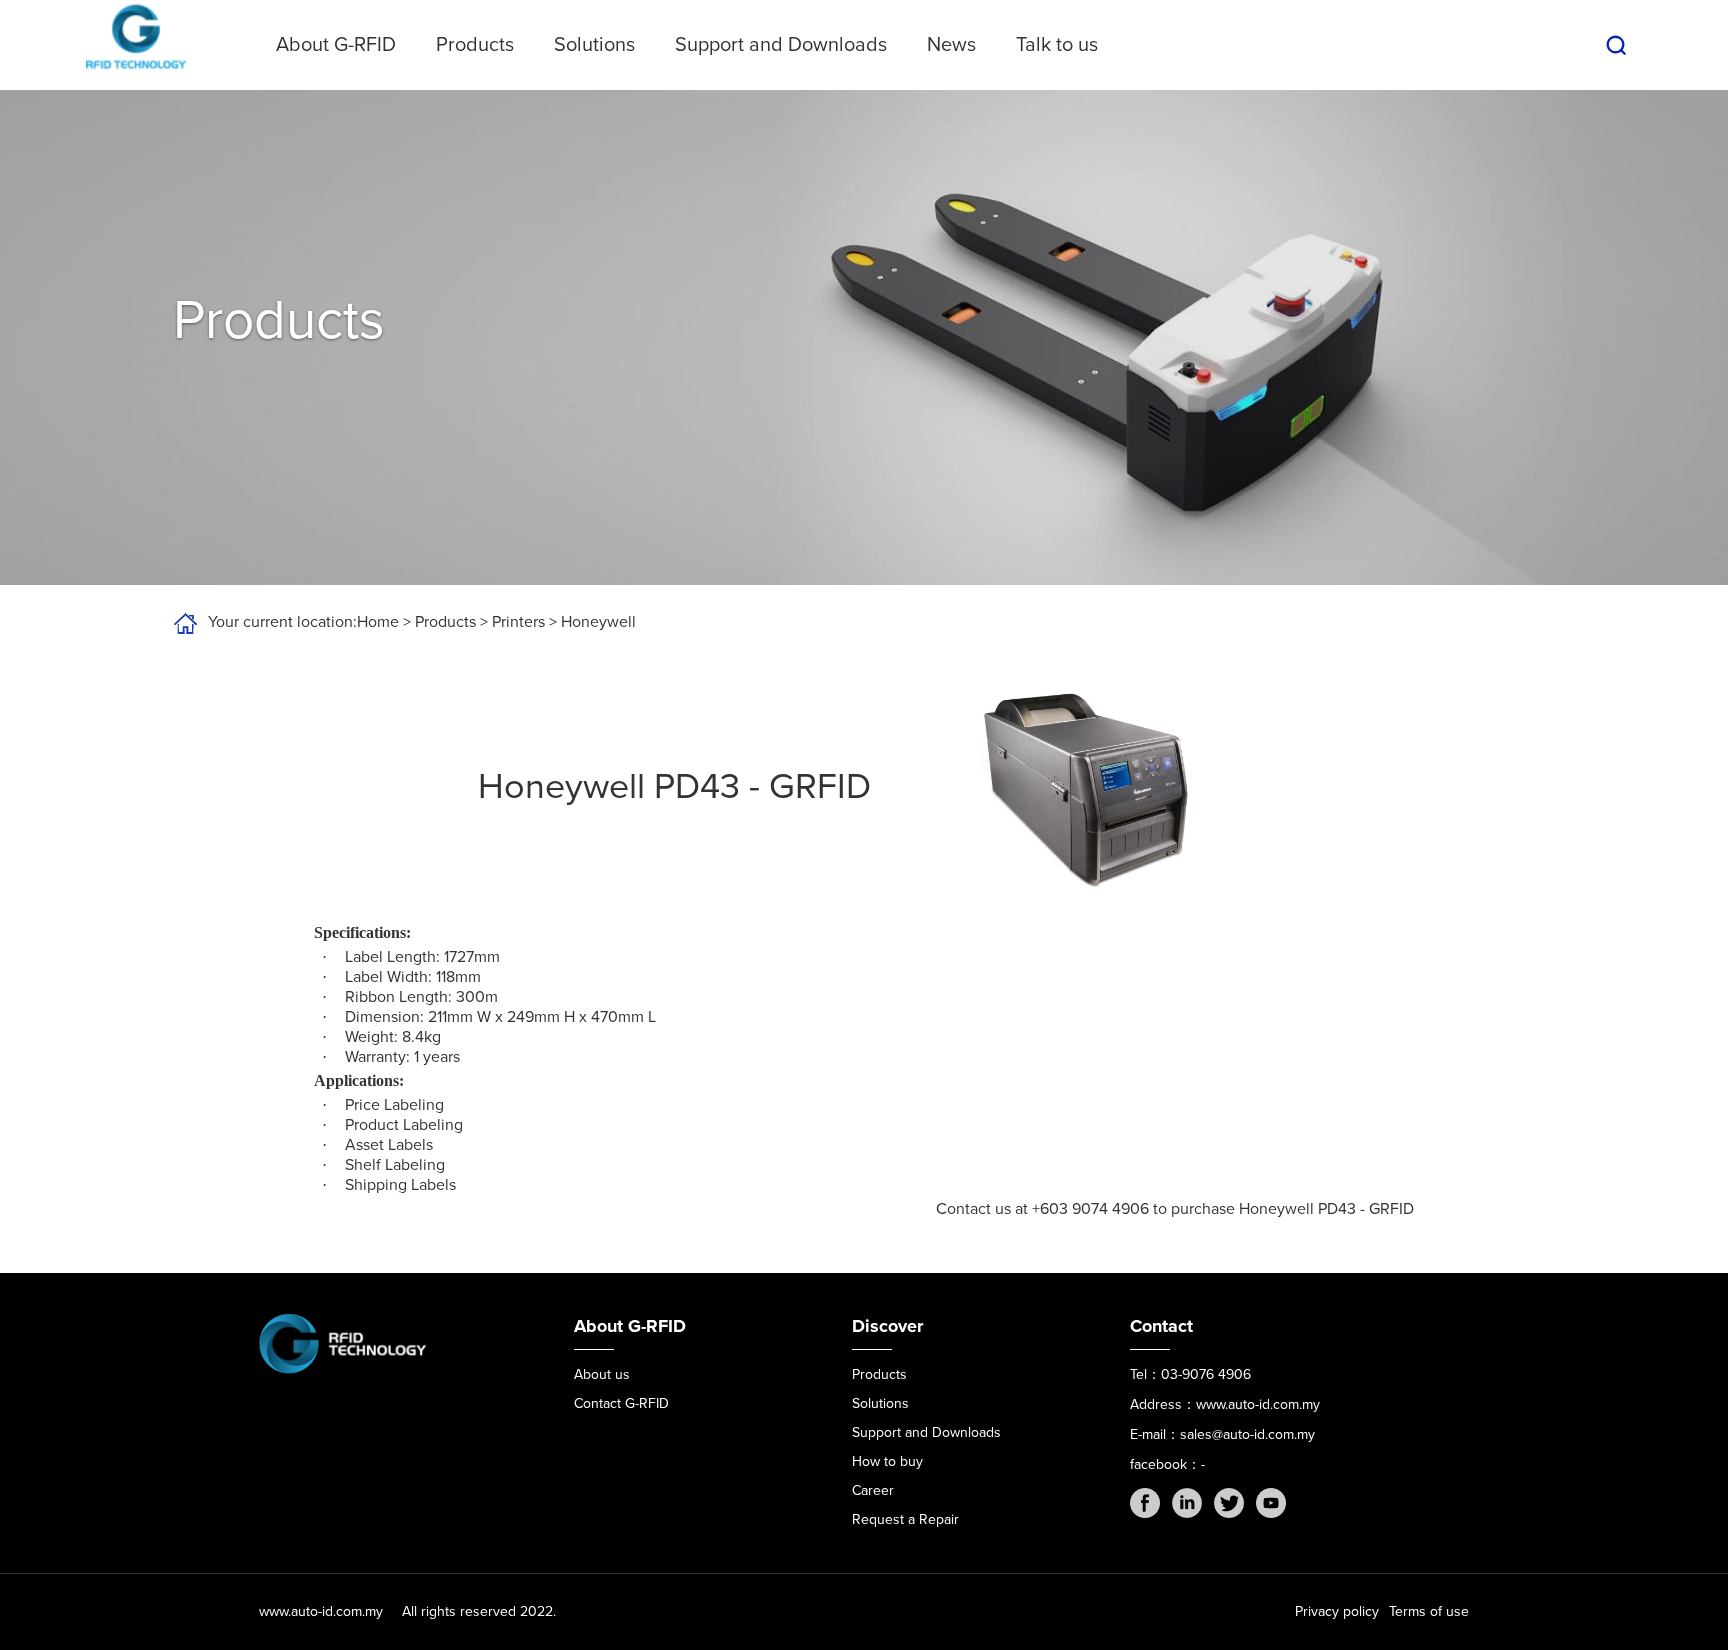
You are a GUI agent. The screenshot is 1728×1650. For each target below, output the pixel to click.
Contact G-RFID (621, 1403)
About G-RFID (336, 45)
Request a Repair (905, 1519)
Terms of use (1429, 1611)
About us (602, 1374)
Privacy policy (1337, 1611)
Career (873, 1490)
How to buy (887, 1461)
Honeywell (598, 622)
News (951, 45)
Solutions (594, 45)
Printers (518, 622)
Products (475, 45)
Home (378, 622)
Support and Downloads (781, 45)
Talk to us (1057, 45)
